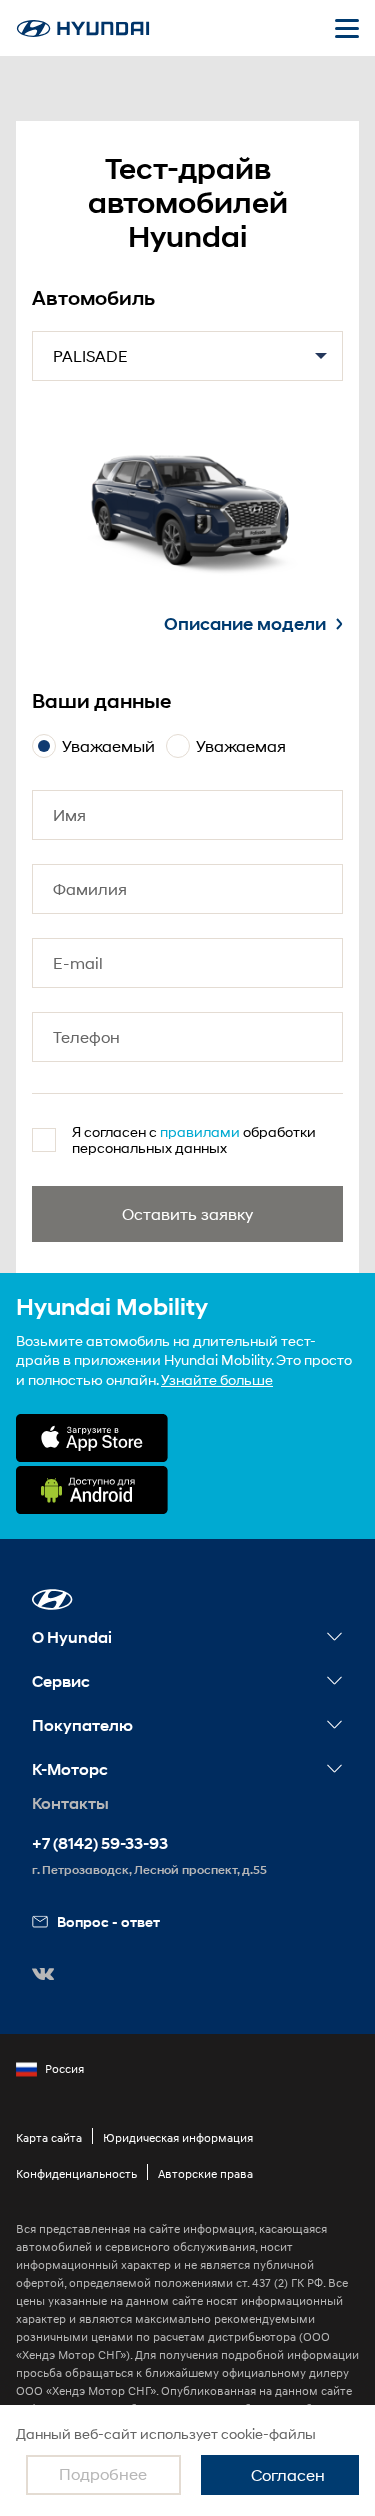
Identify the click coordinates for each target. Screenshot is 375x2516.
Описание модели (245, 624)
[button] (52, 1599)
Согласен (288, 2474)
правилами (200, 1131)
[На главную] (83, 28)
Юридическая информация (178, 2137)
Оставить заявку (187, 1213)
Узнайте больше (217, 1379)
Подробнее (103, 2473)
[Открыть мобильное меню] (347, 28)
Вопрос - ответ (108, 1921)
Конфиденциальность (76, 2173)
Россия (64, 2068)
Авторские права (205, 2173)
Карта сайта (49, 2137)
